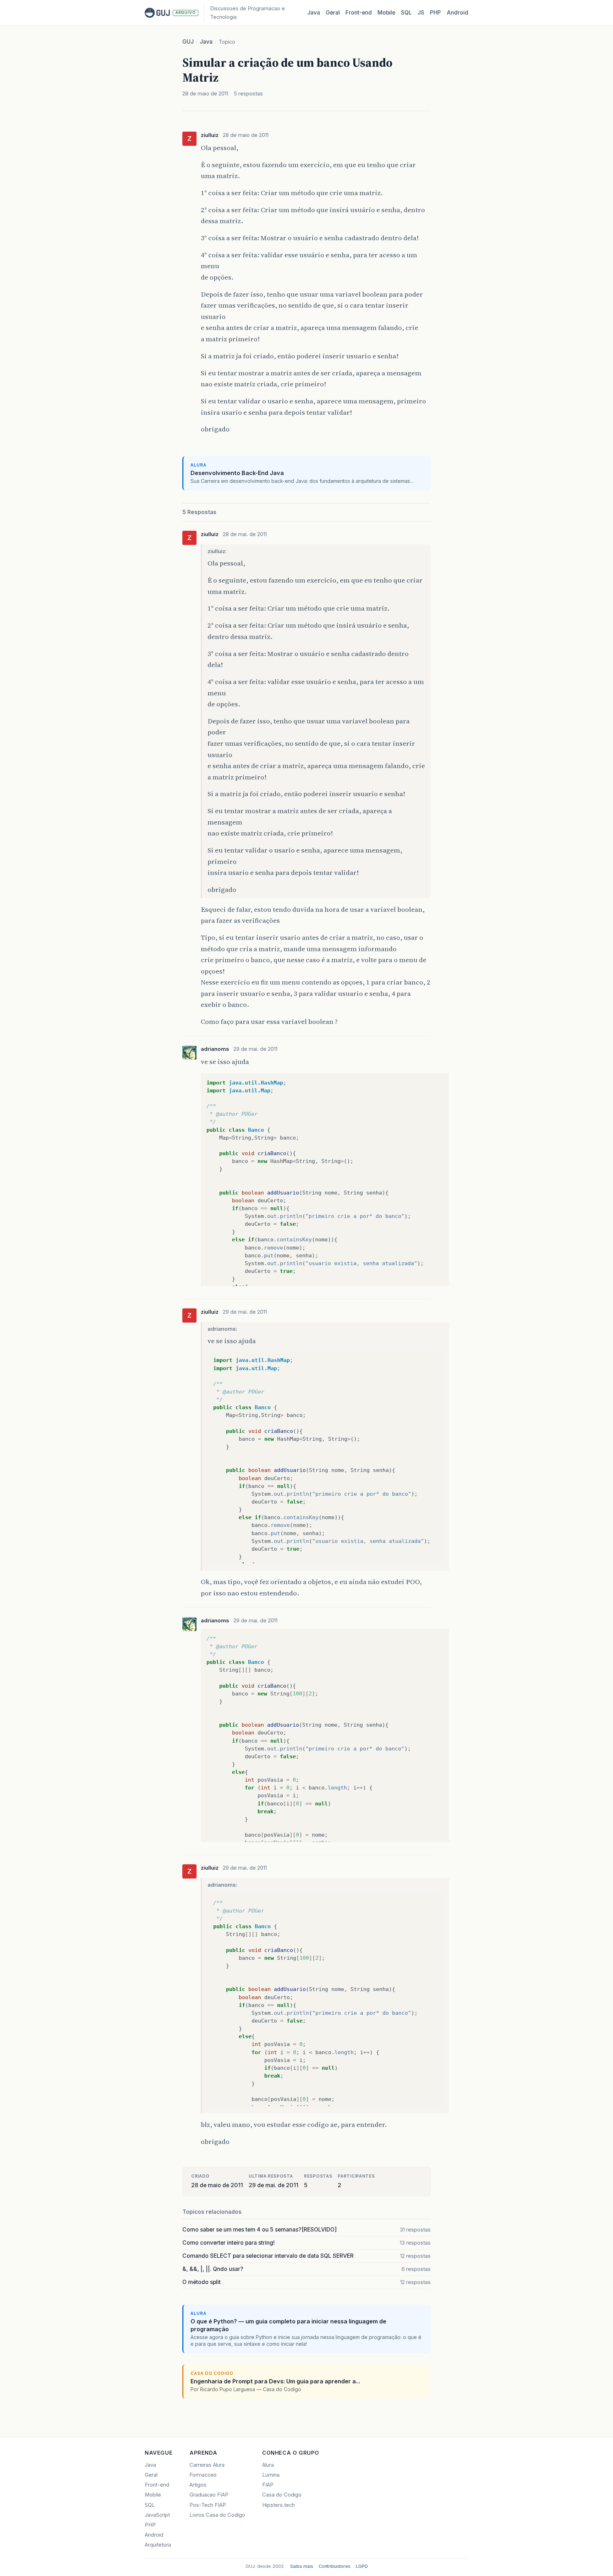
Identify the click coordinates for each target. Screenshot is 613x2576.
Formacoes (203, 2475)
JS (421, 13)
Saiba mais (302, 2566)
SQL (406, 13)
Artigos (198, 2485)
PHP (435, 13)
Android (457, 13)
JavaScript (157, 2515)
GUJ (188, 42)
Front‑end (359, 13)
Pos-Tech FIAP (208, 2505)
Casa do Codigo (282, 2495)
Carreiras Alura (207, 2465)
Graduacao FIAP (209, 2495)
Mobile (386, 13)
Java (314, 13)
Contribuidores (335, 2566)
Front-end (157, 2485)
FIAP (268, 2485)
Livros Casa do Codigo (217, 2515)
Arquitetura (158, 2545)
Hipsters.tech (278, 2505)
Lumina (271, 2475)
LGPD (362, 2566)
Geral (333, 13)
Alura (268, 2465)
